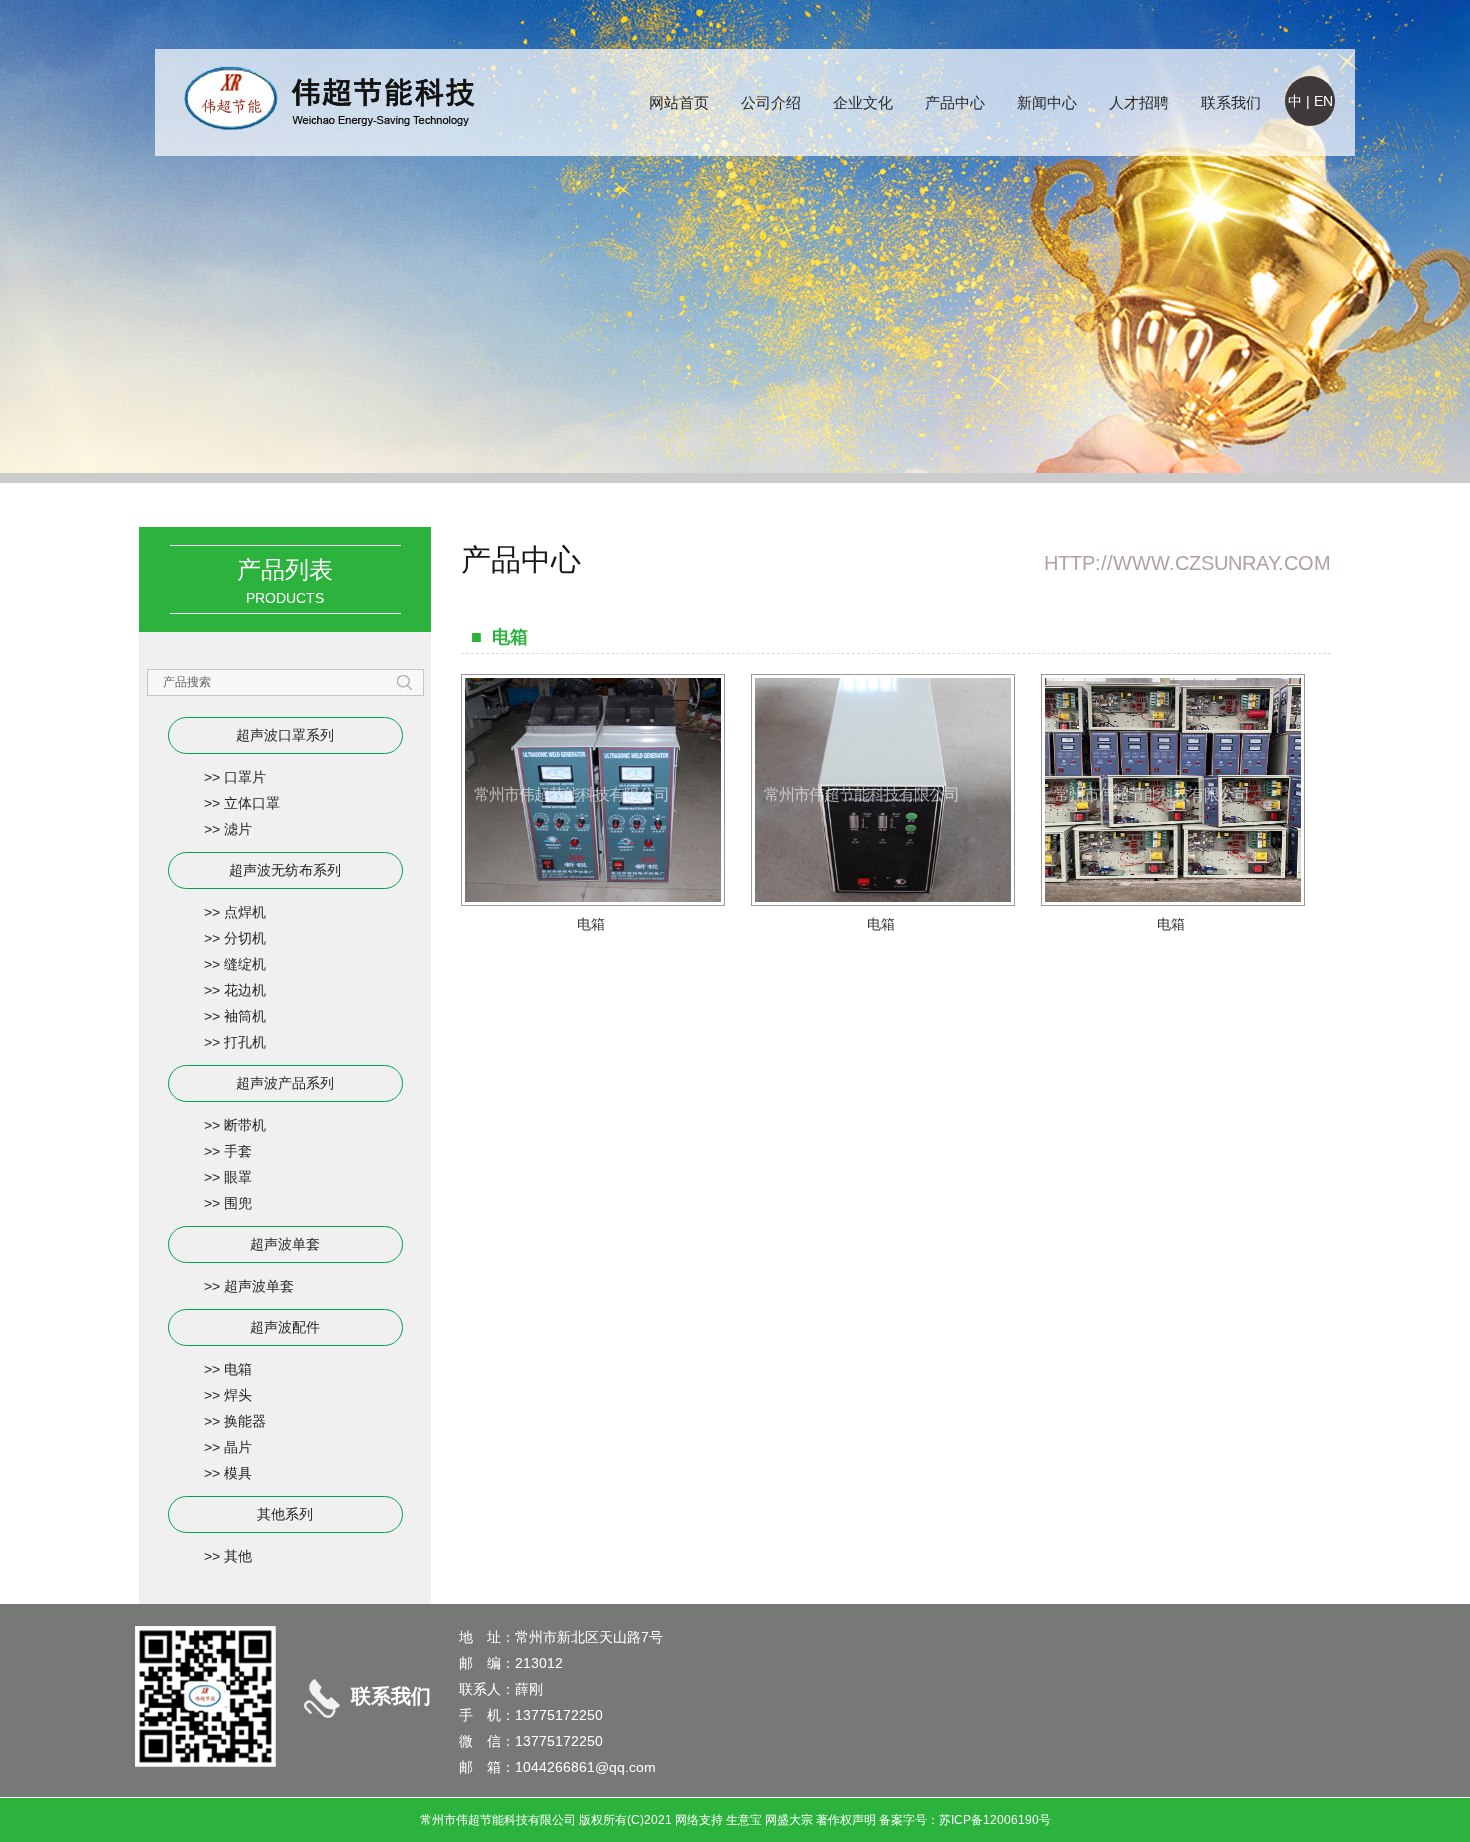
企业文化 (863, 102)
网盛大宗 (789, 1820)
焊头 (238, 1395)
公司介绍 (771, 102)
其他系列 (285, 1514)
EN (1323, 101)
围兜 (238, 1203)
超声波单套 (285, 1244)
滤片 (238, 829)
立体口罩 (252, 803)
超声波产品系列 (285, 1083)
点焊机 (245, 912)
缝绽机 (245, 964)
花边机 (245, 990)
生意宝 (744, 1820)
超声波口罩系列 (285, 735)
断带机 (245, 1125)
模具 (238, 1473)
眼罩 (238, 1177)
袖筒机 (245, 1016)
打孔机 (245, 1042)
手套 (238, 1151)
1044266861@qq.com (585, 1767)
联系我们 (1231, 102)
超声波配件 (285, 1327)
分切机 (245, 938)
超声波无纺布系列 (285, 870)
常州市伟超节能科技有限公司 (498, 1820)
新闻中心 (1047, 102)
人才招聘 (1139, 102)
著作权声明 (846, 1820)
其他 (238, 1556)
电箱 (238, 1369)
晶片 (238, 1447)
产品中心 (955, 102)
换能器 (245, 1421)
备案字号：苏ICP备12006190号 (965, 1820)
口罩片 (245, 777)
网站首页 (679, 102)
